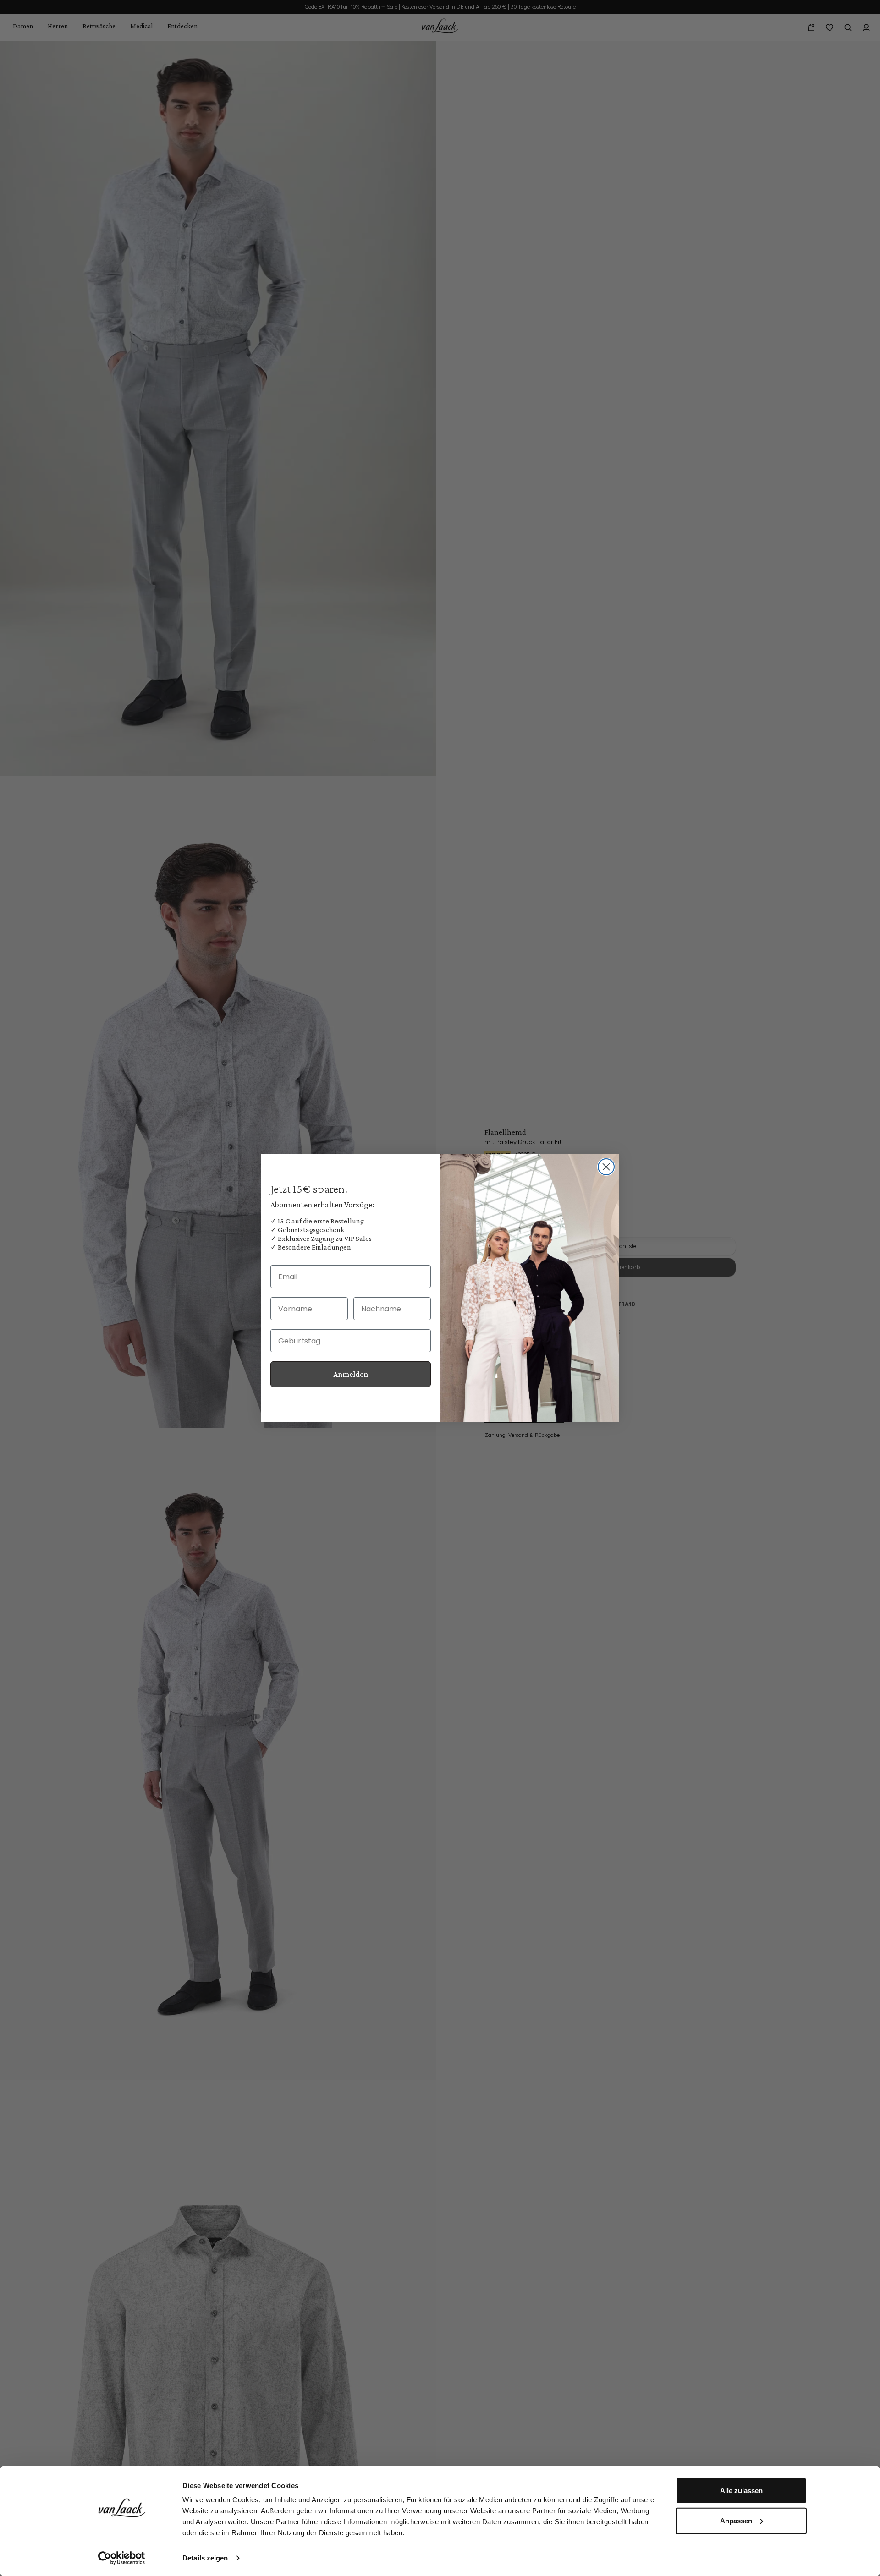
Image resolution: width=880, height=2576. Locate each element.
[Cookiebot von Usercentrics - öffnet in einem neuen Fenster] (122, 2558)
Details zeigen (205, 2558)
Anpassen (736, 2520)
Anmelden (351, 1374)
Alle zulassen (741, 2491)
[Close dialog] (606, 1167)
